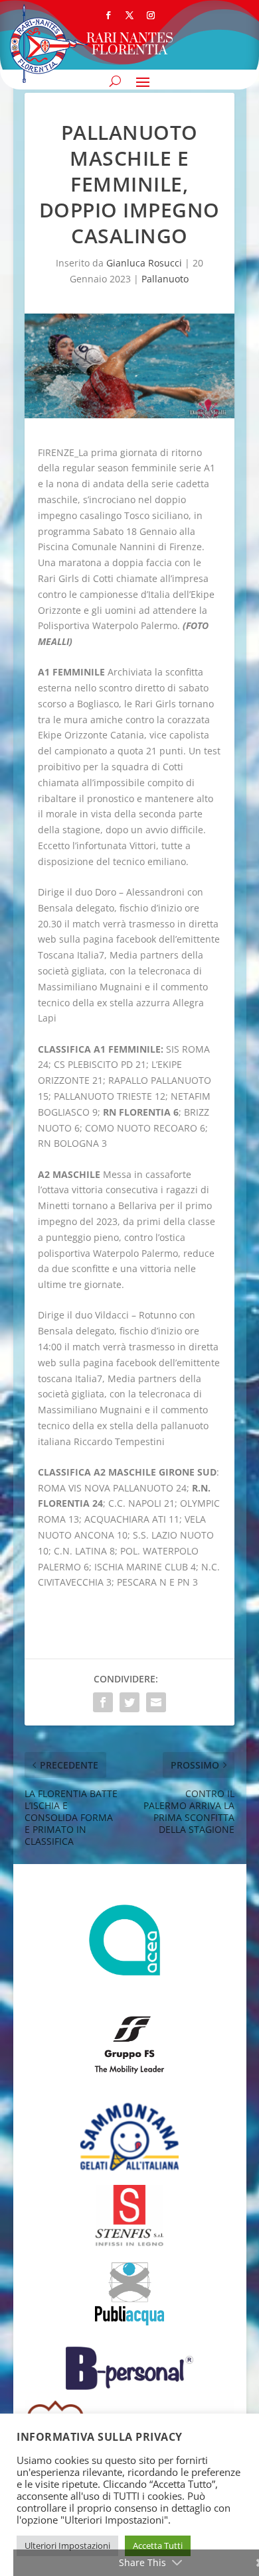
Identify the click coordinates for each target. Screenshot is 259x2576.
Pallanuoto (165, 279)
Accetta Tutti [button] (158, 2546)
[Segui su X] (129, 15)
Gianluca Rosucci (144, 263)
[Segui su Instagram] (151, 15)
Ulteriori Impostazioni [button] (67, 2546)
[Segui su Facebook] (108, 15)
